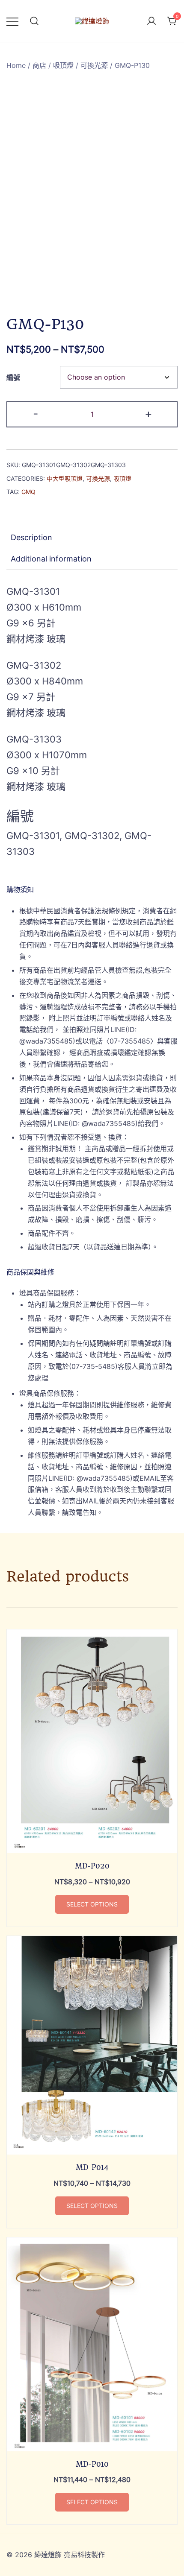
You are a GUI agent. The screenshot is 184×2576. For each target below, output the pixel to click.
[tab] (92, 538)
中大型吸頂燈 (65, 478)
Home (16, 65)
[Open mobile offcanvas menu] (12, 21)
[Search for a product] (34, 21)
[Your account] (151, 21)
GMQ (28, 492)
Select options (92, 1904)
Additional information (51, 559)
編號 (13, 377)
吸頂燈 (63, 65)
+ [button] (148, 414)
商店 (39, 65)
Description (31, 537)
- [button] (36, 414)
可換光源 (94, 65)
